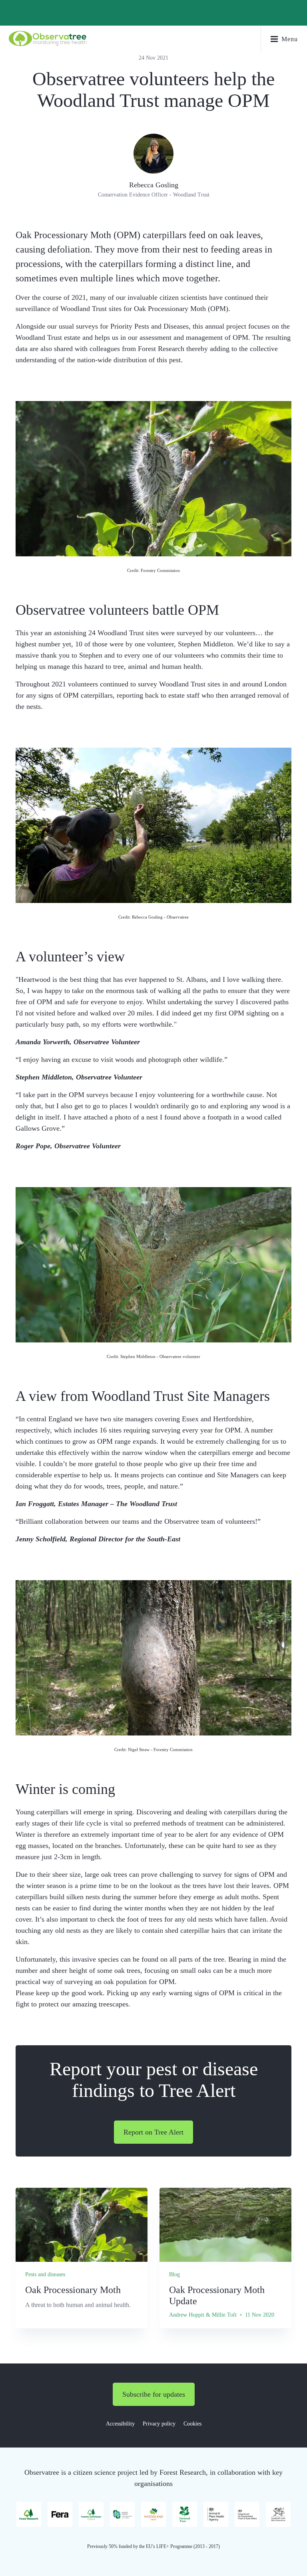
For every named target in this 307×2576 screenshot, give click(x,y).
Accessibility (120, 2424)
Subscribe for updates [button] (154, 2394)
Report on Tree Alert (153, 2132)
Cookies (192, 2424)
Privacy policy (159, 2424)
